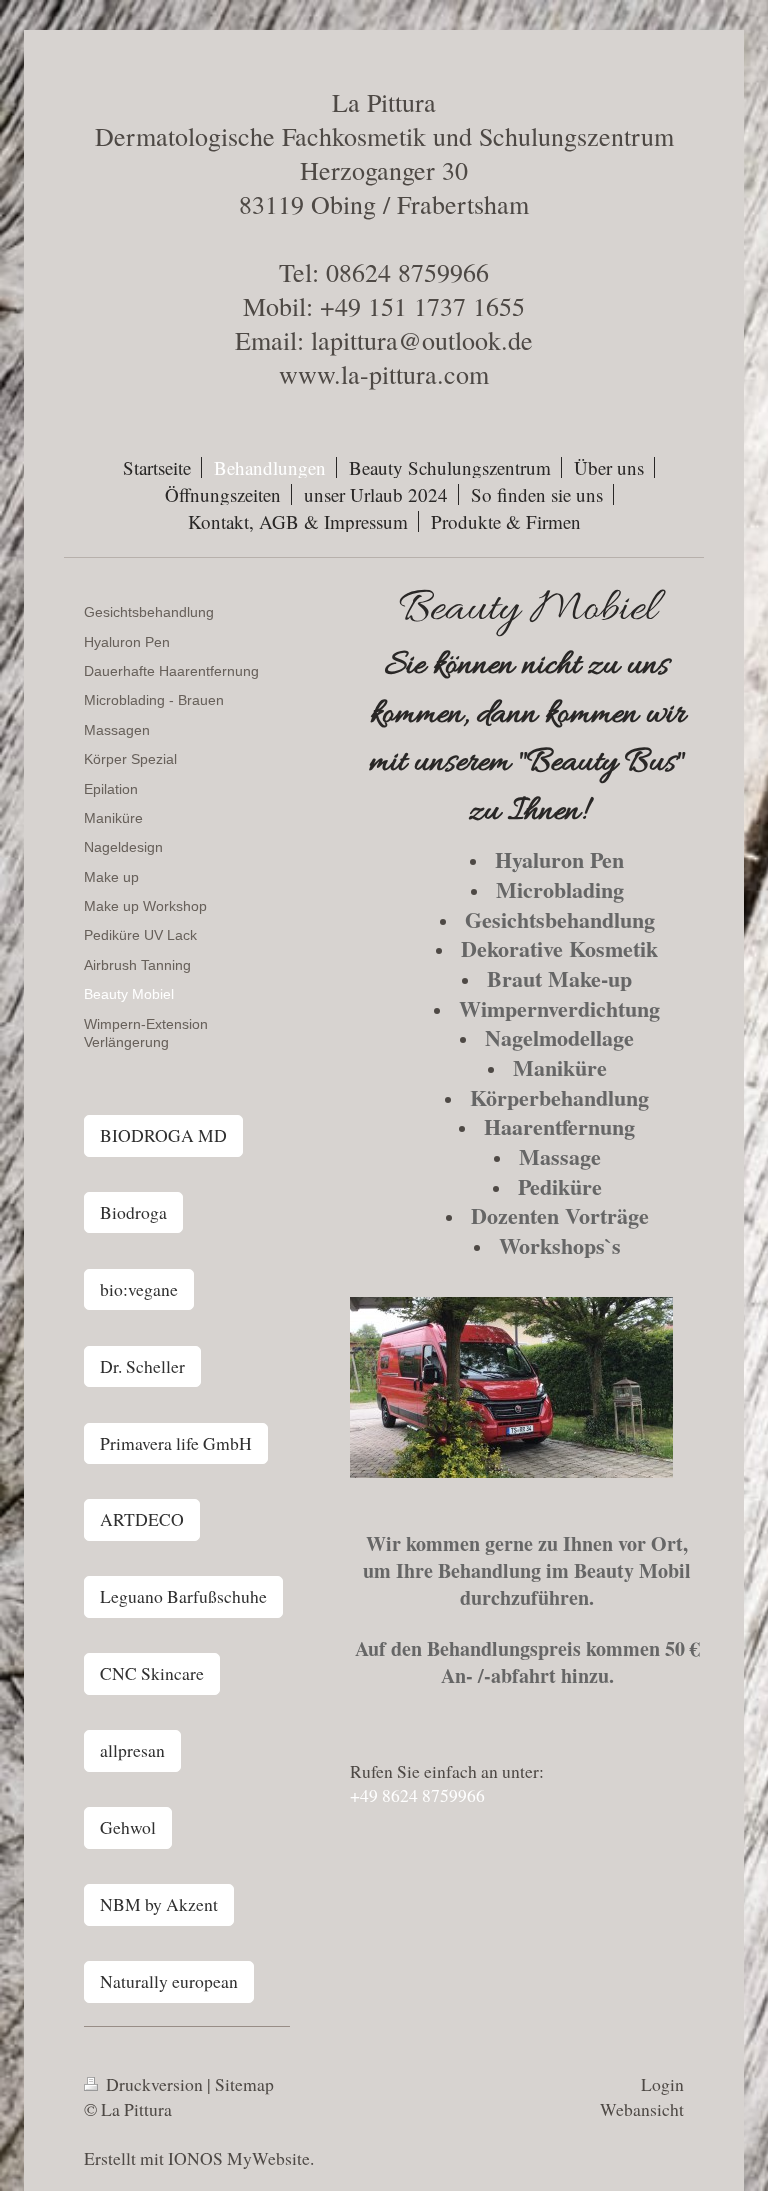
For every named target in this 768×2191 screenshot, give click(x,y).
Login (662, 2084)
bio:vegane (139, 1289)
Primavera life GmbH (176, 1443)
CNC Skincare (152, 1673)
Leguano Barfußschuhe (183, 1596)
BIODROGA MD (163, 1135)
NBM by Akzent (159, 1904)
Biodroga (133, 1212)
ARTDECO (142, 1519)
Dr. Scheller (142, 1366)
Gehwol (128, 1827)
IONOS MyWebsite (239, 2158)
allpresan (132, 1750)
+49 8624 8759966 (417, 1795)
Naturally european (169, 1981)
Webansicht (642, 2109)
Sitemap (244, 2084)
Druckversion (154, 2084)
